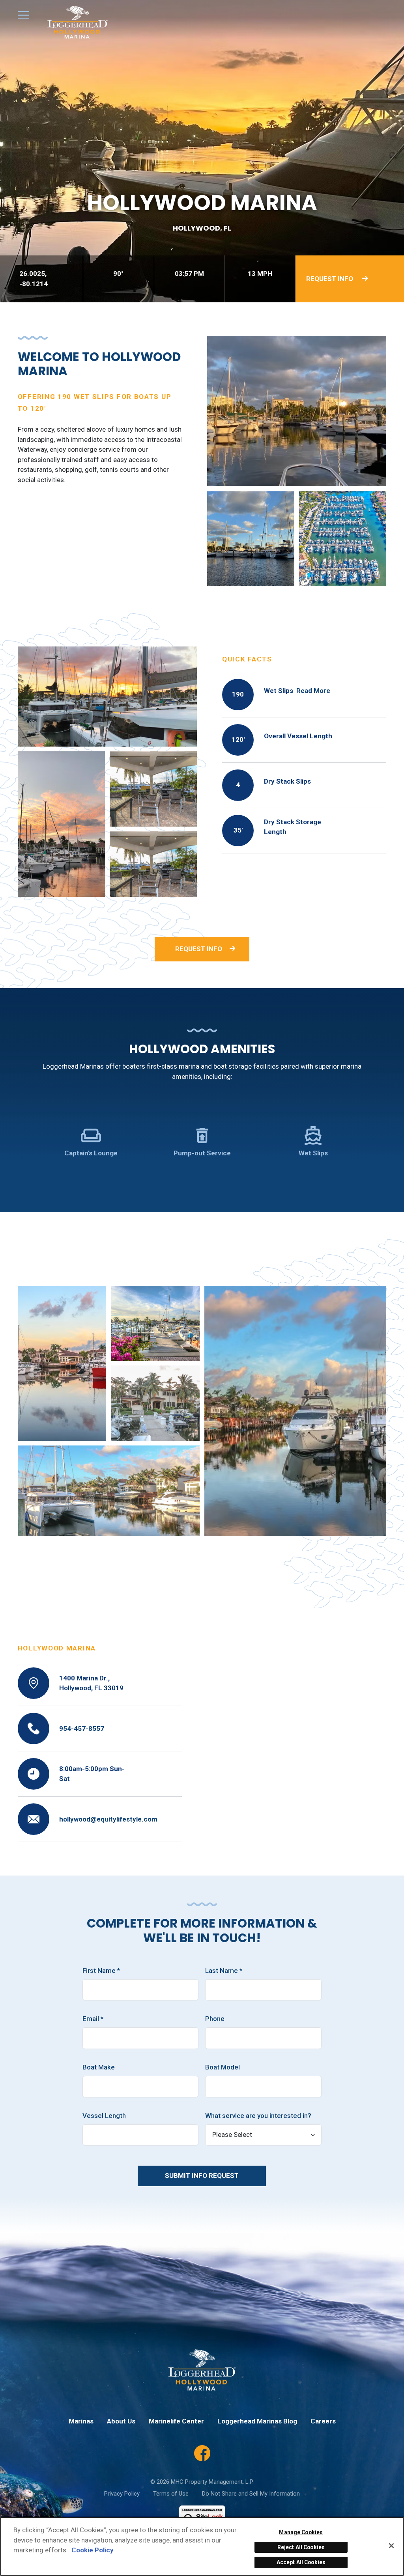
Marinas (81, 2421)
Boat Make (99, 2067)
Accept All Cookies (301, 2562)
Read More (313, 691)
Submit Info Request (202, 2176)
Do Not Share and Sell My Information (251, 2494)
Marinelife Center (176, 2421)
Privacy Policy (122, 2494)
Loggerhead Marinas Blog (257, 2421)
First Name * (101, 1971)
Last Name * (224, 1971)
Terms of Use (171, 2494)
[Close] (391, 2546)
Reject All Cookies (301, 2547)
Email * (93, 2019)
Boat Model (223, 2067)
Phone (215, 2019)
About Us (121, 2421)
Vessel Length (104, 2116)
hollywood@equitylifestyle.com (108, 1819)
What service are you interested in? (258, 2116)
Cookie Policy (93, 2550)
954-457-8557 (82, 1729)
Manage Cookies (301, 2532)
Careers (323, 2421)
